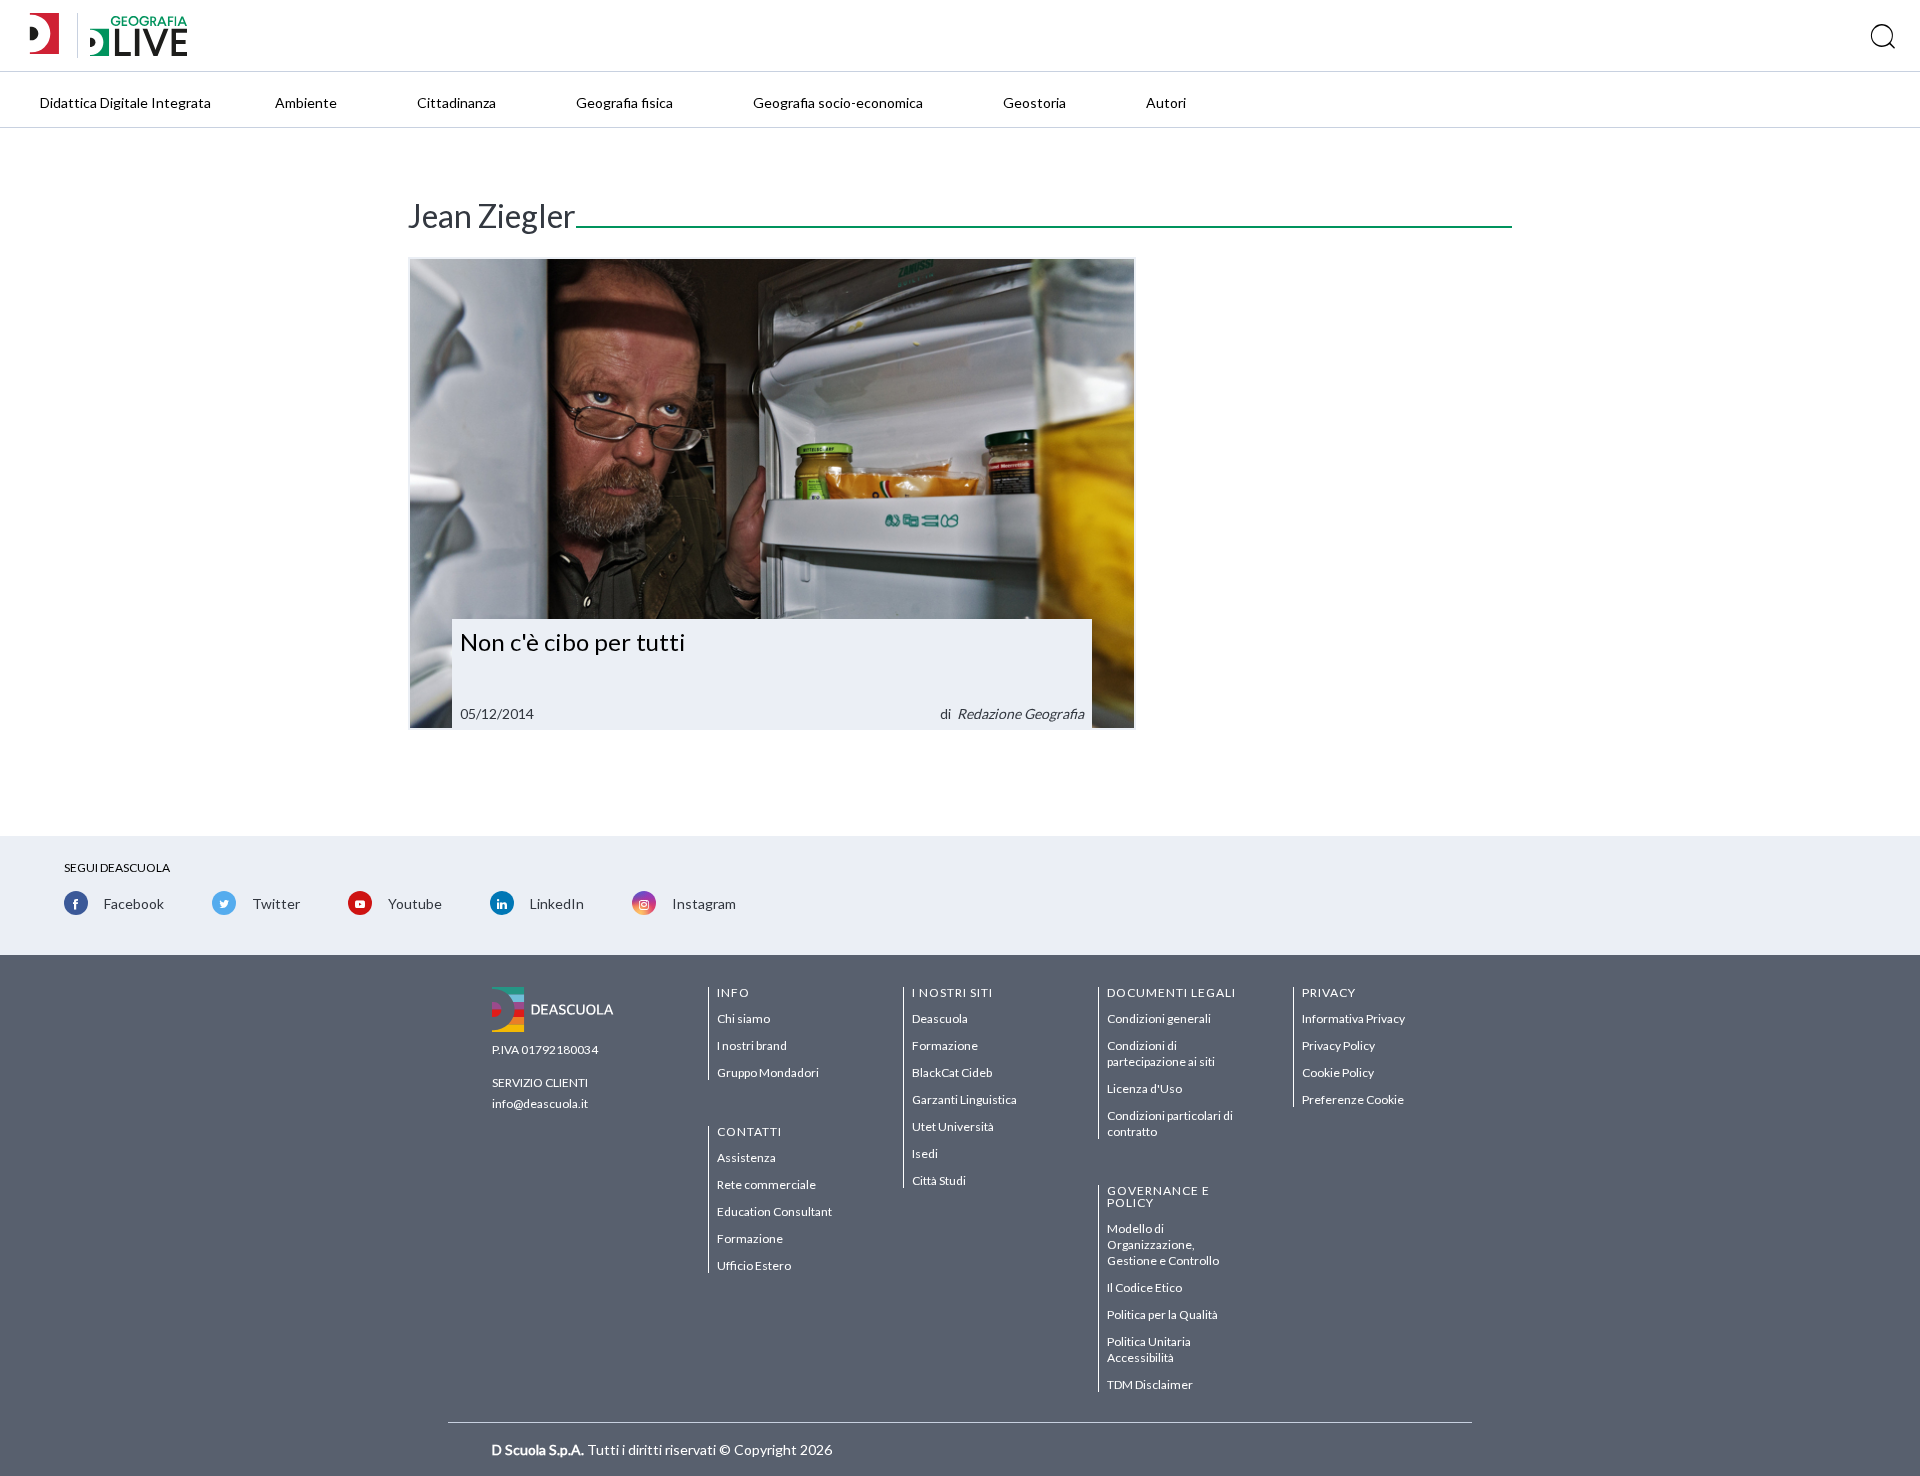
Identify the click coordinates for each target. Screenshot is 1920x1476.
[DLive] (51, 35)
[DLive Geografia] (138, 50)
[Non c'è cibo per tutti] (772, 493)
